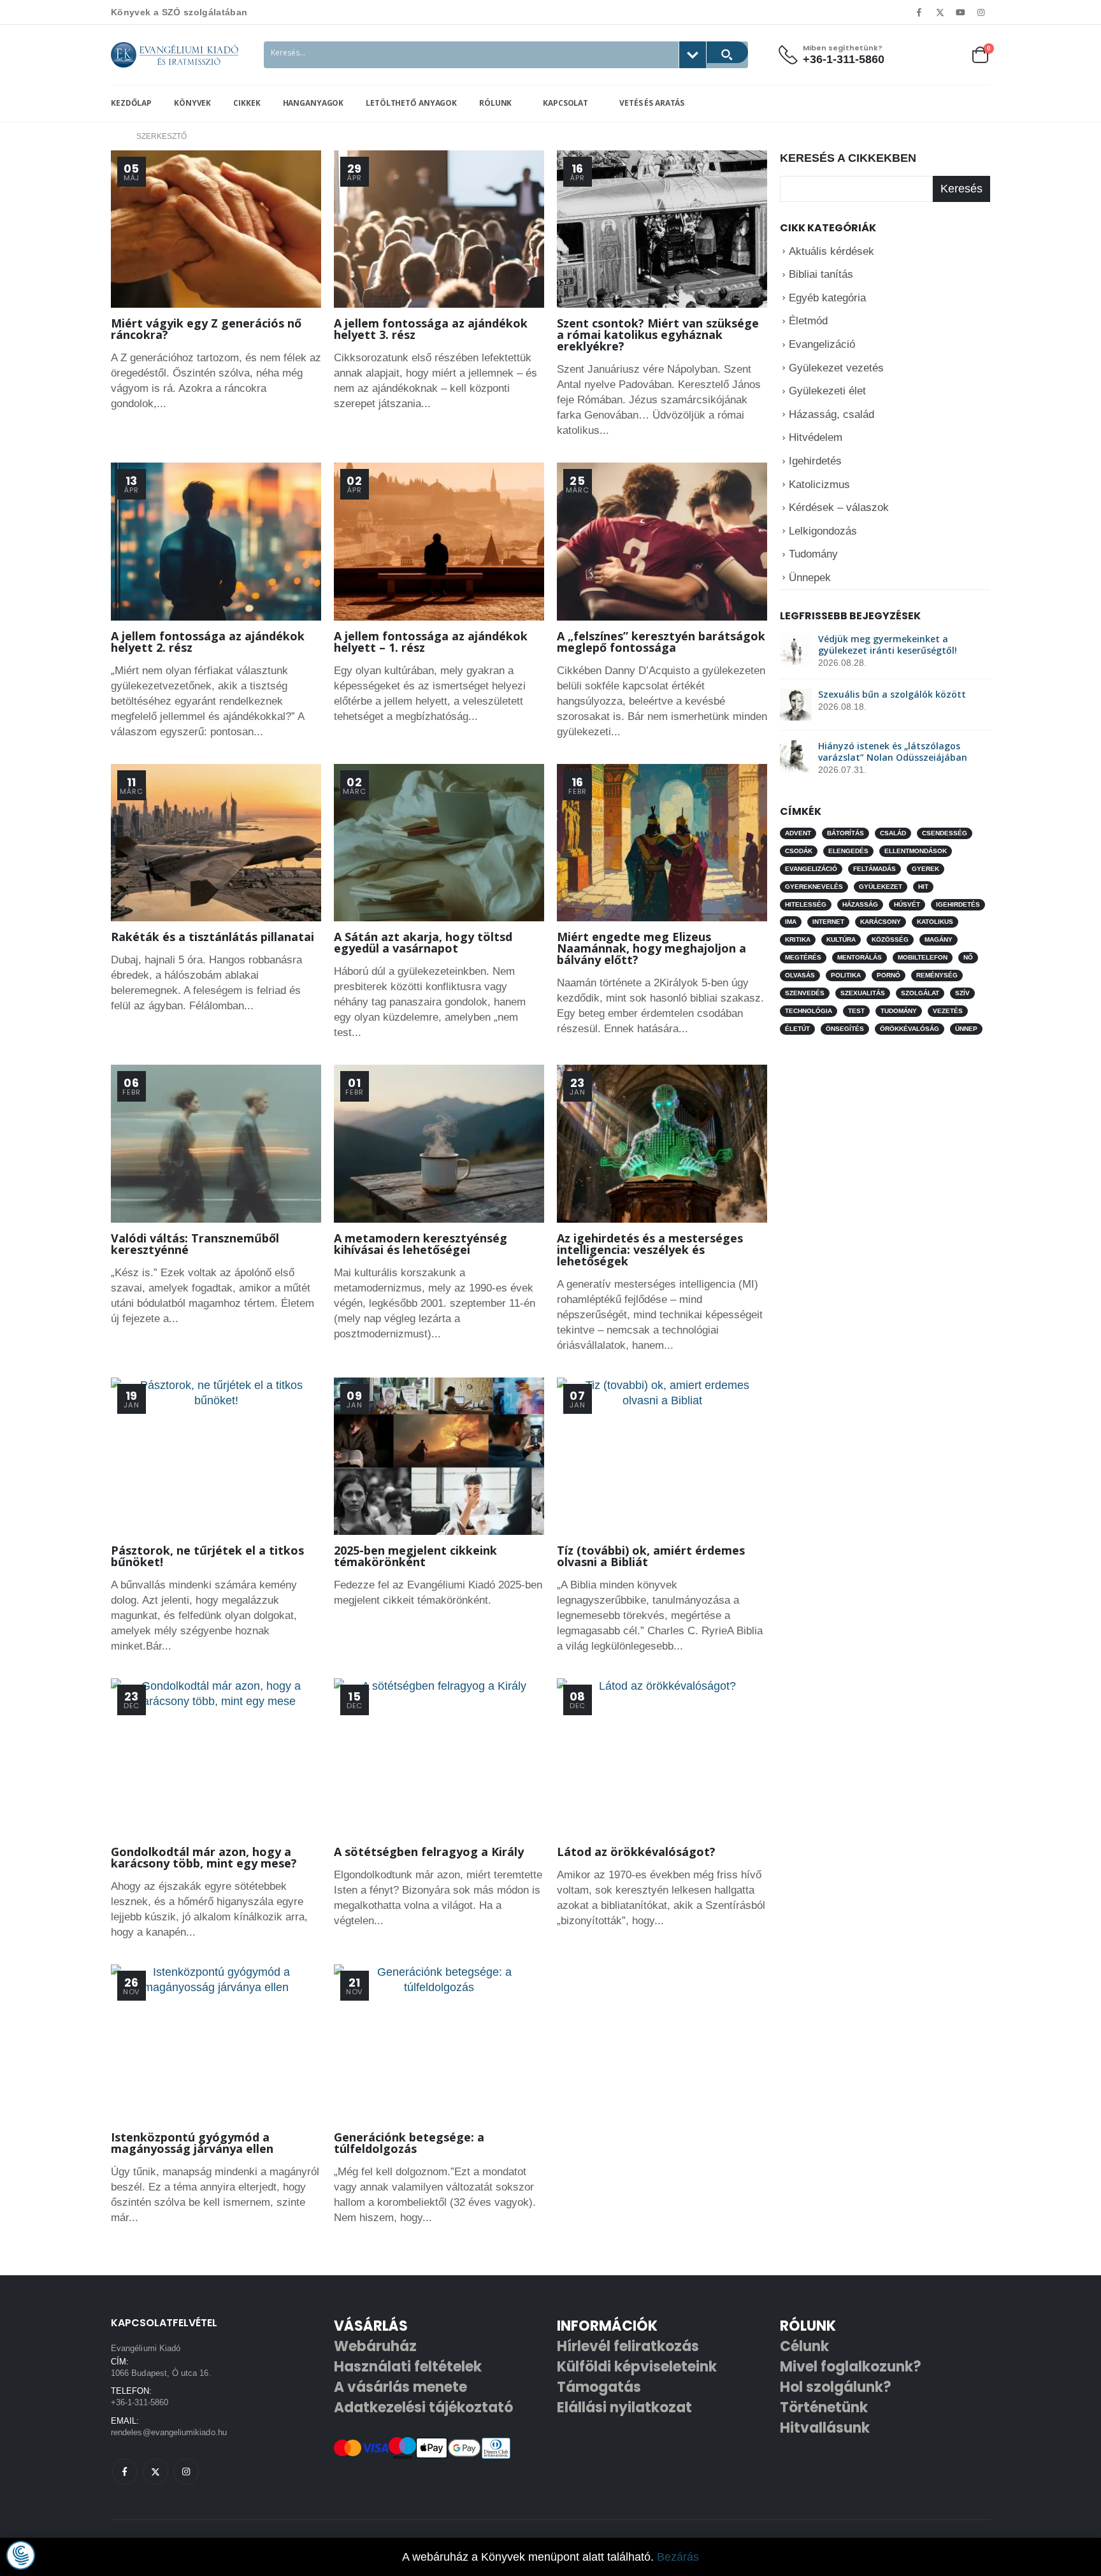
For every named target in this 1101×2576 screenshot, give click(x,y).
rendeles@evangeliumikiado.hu (169, 2432)
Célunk (804, 2346)
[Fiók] (919, 54)
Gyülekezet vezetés (836, 368)
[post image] (216, 229)
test (856, 1011)
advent (798, 833)
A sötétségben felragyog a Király (429, 1852)
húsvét (907, 904)
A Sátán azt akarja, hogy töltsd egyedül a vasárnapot (423, 942)
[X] (940, 12)
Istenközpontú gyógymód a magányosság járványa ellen (192, 2143)
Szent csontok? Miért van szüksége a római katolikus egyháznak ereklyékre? (658, 335)
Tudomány (813, 554)
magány (939, 939)
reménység (937, 975)
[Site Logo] (175, 55)
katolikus (935, 922)
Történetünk (824, 2407)
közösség (890, 939)
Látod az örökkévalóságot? (636, 1852)
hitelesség (806, 904)
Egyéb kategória (827, 298)
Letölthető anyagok (411, 103)
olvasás (800, 975)
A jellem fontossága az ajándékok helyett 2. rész (208, 642)
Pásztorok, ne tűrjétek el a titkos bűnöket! (207, 1556)
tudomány (899, 1011)
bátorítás (846, 833)
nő (968, 957)
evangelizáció (811, 869)
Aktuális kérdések (831, 251)
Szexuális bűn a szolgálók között (892, 694)
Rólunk (495, 103)
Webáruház (375, 2346)
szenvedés (805, 993)
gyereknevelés (814, 887)
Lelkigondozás (823, 531)
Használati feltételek (408, 2367)
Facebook (125, 2472)
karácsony (881, 922)
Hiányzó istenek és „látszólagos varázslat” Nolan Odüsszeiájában (893, 752)
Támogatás (599, 2387)
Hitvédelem (816, 437)
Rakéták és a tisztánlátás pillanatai (212, 937)
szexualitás (863, 993)
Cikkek (247, 103)
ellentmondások (916, 851)
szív (962, 993)
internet (828, 922)
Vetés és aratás (651, 103)
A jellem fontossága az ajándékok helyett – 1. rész (431, 642)
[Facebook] (919, 12)
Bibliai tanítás (821, 274)
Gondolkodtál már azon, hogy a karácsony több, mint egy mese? (204, 1857)
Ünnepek (810, 578)
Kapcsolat (565, 103)
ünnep (966, 1029)
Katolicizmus (819, 485)
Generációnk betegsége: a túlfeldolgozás (409, 2143)
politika (846, 975)
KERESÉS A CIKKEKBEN (848, 158)
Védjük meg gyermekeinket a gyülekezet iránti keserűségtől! (888, 644)
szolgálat (920, 993)
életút (797, 1029)
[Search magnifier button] (727, 52)
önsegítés (845, 1029)
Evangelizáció (822, 344)
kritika (798, 939)
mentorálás (860, 957)
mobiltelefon (923, 957)
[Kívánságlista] (949, 54)
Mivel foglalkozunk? (851, 2367)
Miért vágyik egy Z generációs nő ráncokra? (206, 329)
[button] (21, 2555)
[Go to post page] (796, 649)
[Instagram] (981, 12)
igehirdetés (958, 904)
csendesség (945, 833)
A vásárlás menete (400, 2387)
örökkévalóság (910, 1029)
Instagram (186, 2472)
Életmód (808, 321)
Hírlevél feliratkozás (628, 2346)
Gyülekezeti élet (827, 391)
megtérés (803, 957)
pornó (889, 975)
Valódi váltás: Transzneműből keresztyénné (195, 1244)
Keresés (961, 189)
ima (791, 922)
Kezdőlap (131, 103)
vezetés (948, 1011)
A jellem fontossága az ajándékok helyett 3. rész (431, 329)
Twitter (155, 2472)
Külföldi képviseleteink (637, 2367)
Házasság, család (831, 414)
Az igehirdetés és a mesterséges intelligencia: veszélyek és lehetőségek (650, 1249)
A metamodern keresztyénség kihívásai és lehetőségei (421, 1244)
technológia (809, 1011)
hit (923, 887)
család (893, 833)
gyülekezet (881, 887)
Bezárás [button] (678, 2557)
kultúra (841, 939)
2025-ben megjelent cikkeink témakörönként (415, 1556)
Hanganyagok (313, 103)
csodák (799, 851)
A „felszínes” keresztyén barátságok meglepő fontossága (661, 642)
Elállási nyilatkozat (624, 2407)
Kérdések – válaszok (839, 507)
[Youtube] (961, 12)
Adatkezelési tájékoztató (423, 2407)
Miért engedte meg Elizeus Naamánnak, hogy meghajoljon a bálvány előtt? (651, 948)
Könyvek (192, 103)
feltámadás (874, 869)
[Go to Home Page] (115, 136)
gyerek (925, 869)
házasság (860, 904)
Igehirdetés (815, 461)
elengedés (848, 851)
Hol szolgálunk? (836, 2387)
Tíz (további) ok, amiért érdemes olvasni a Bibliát (651, 1556)
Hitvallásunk (825, 2428)
